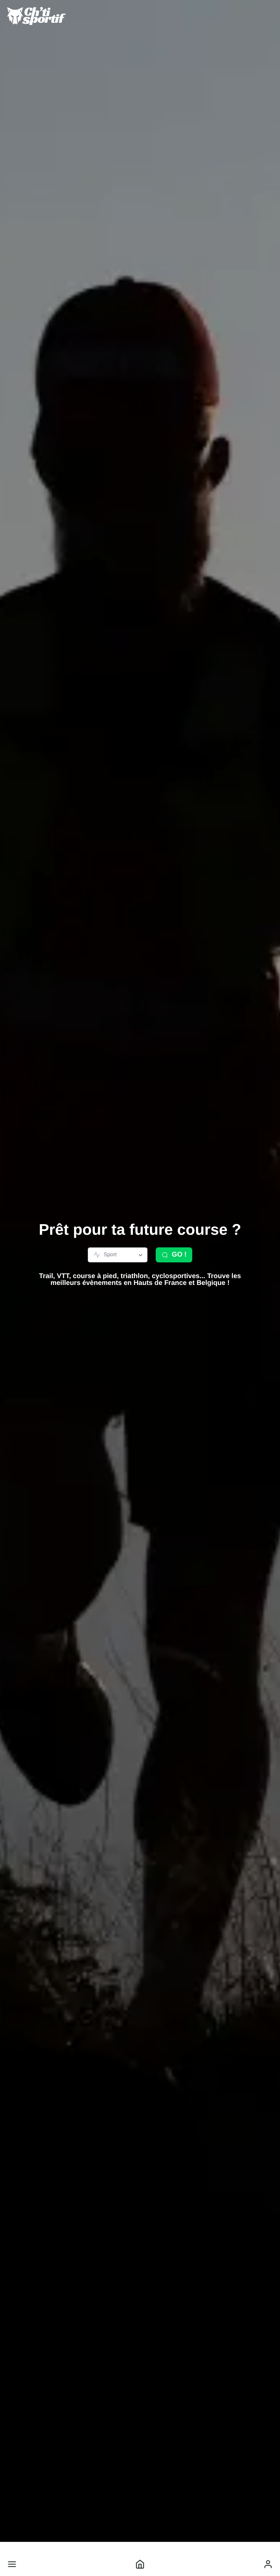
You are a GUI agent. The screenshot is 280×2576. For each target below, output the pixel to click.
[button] (12, 2564)
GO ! (179, 1255)
